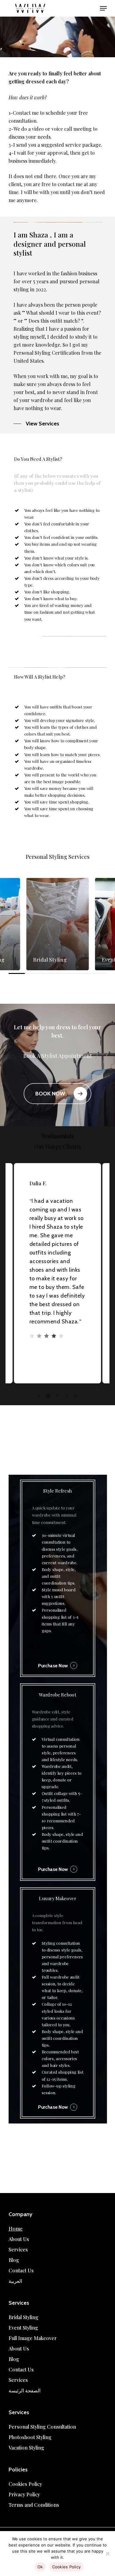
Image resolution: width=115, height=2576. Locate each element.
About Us (19, 2239)
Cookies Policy (25, 2484)
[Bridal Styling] (58, 924)
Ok (40, 2567)
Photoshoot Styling (30, 2437)
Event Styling (23, 2328)
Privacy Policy (24, 2494)
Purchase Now (53, 1666)
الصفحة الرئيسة (25, 2390)
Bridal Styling (23, 2317)
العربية (15, 2281)
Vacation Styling (26, 2448)
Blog (14, 2260)
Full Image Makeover (33, 2338)
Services (18, 2249)
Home (16, 2229)
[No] (107, 2554)
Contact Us (21, 2270)
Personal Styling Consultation (42, 2427)
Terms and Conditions (34, 2505)
